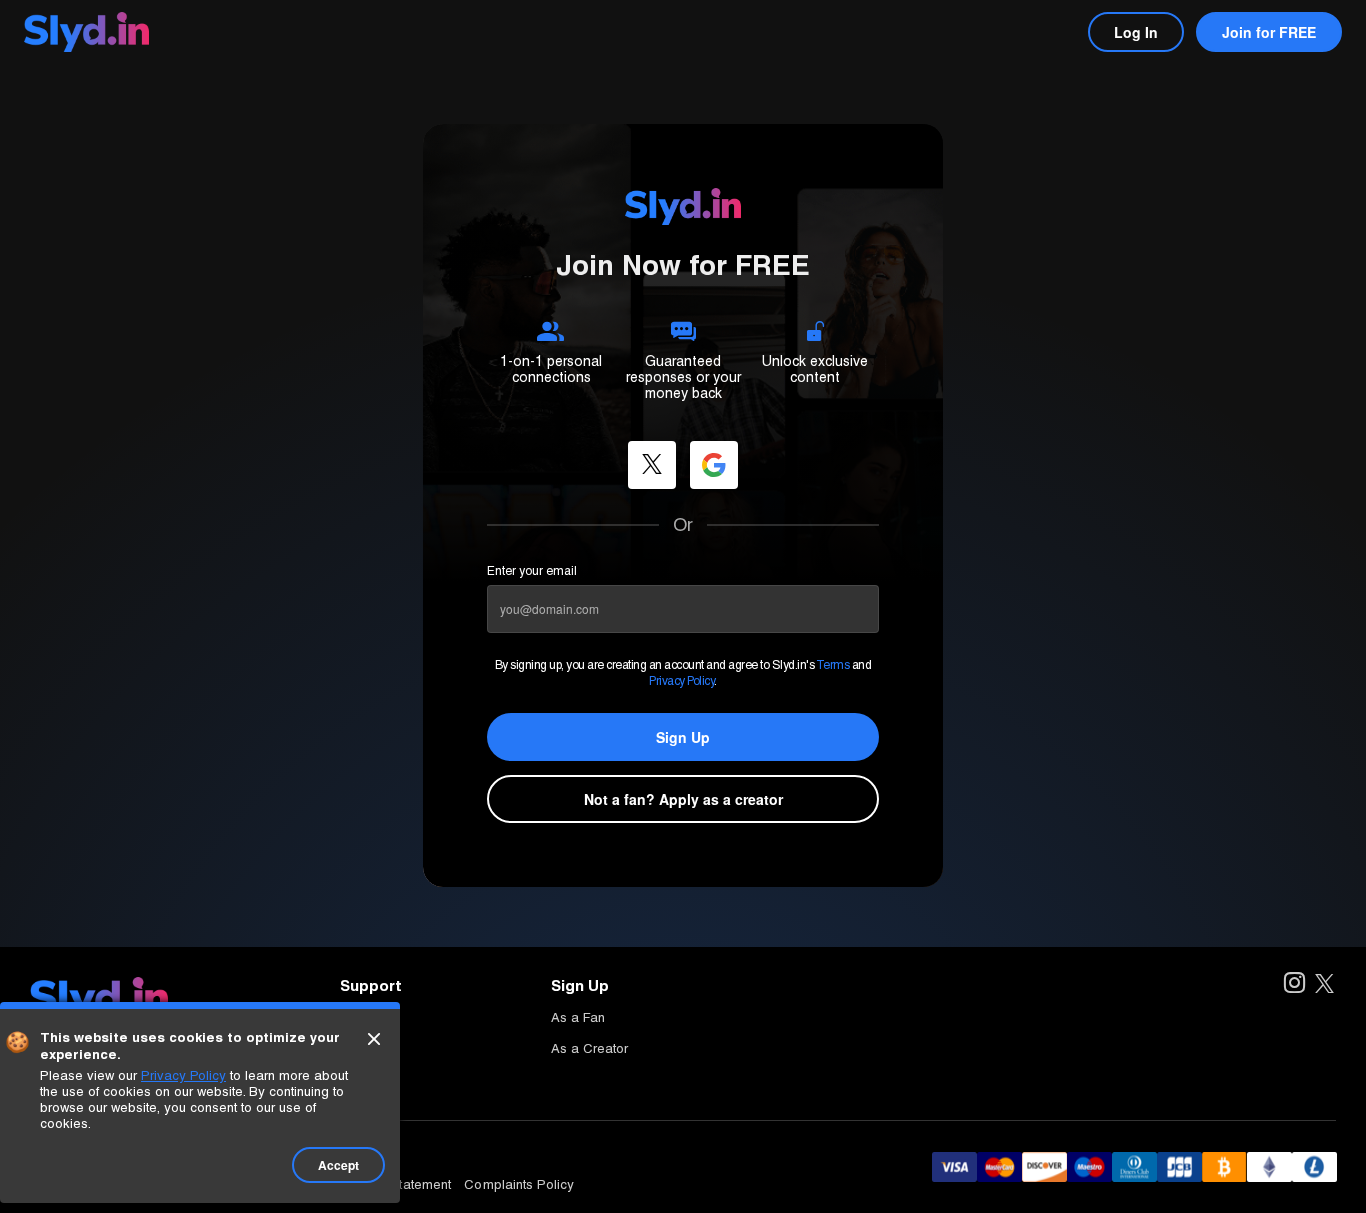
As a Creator (589, 1048)
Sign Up (683, 737)
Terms (833, 665)
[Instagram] (1293, 984)
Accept (338, 1165)
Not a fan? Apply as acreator (683, 799)
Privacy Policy (681, 681)
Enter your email (532, 571)
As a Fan (578, 1017)
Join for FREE (1269, 32)
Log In (1136, 32)
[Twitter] (1324, 984)
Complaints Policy (519, 1184)
